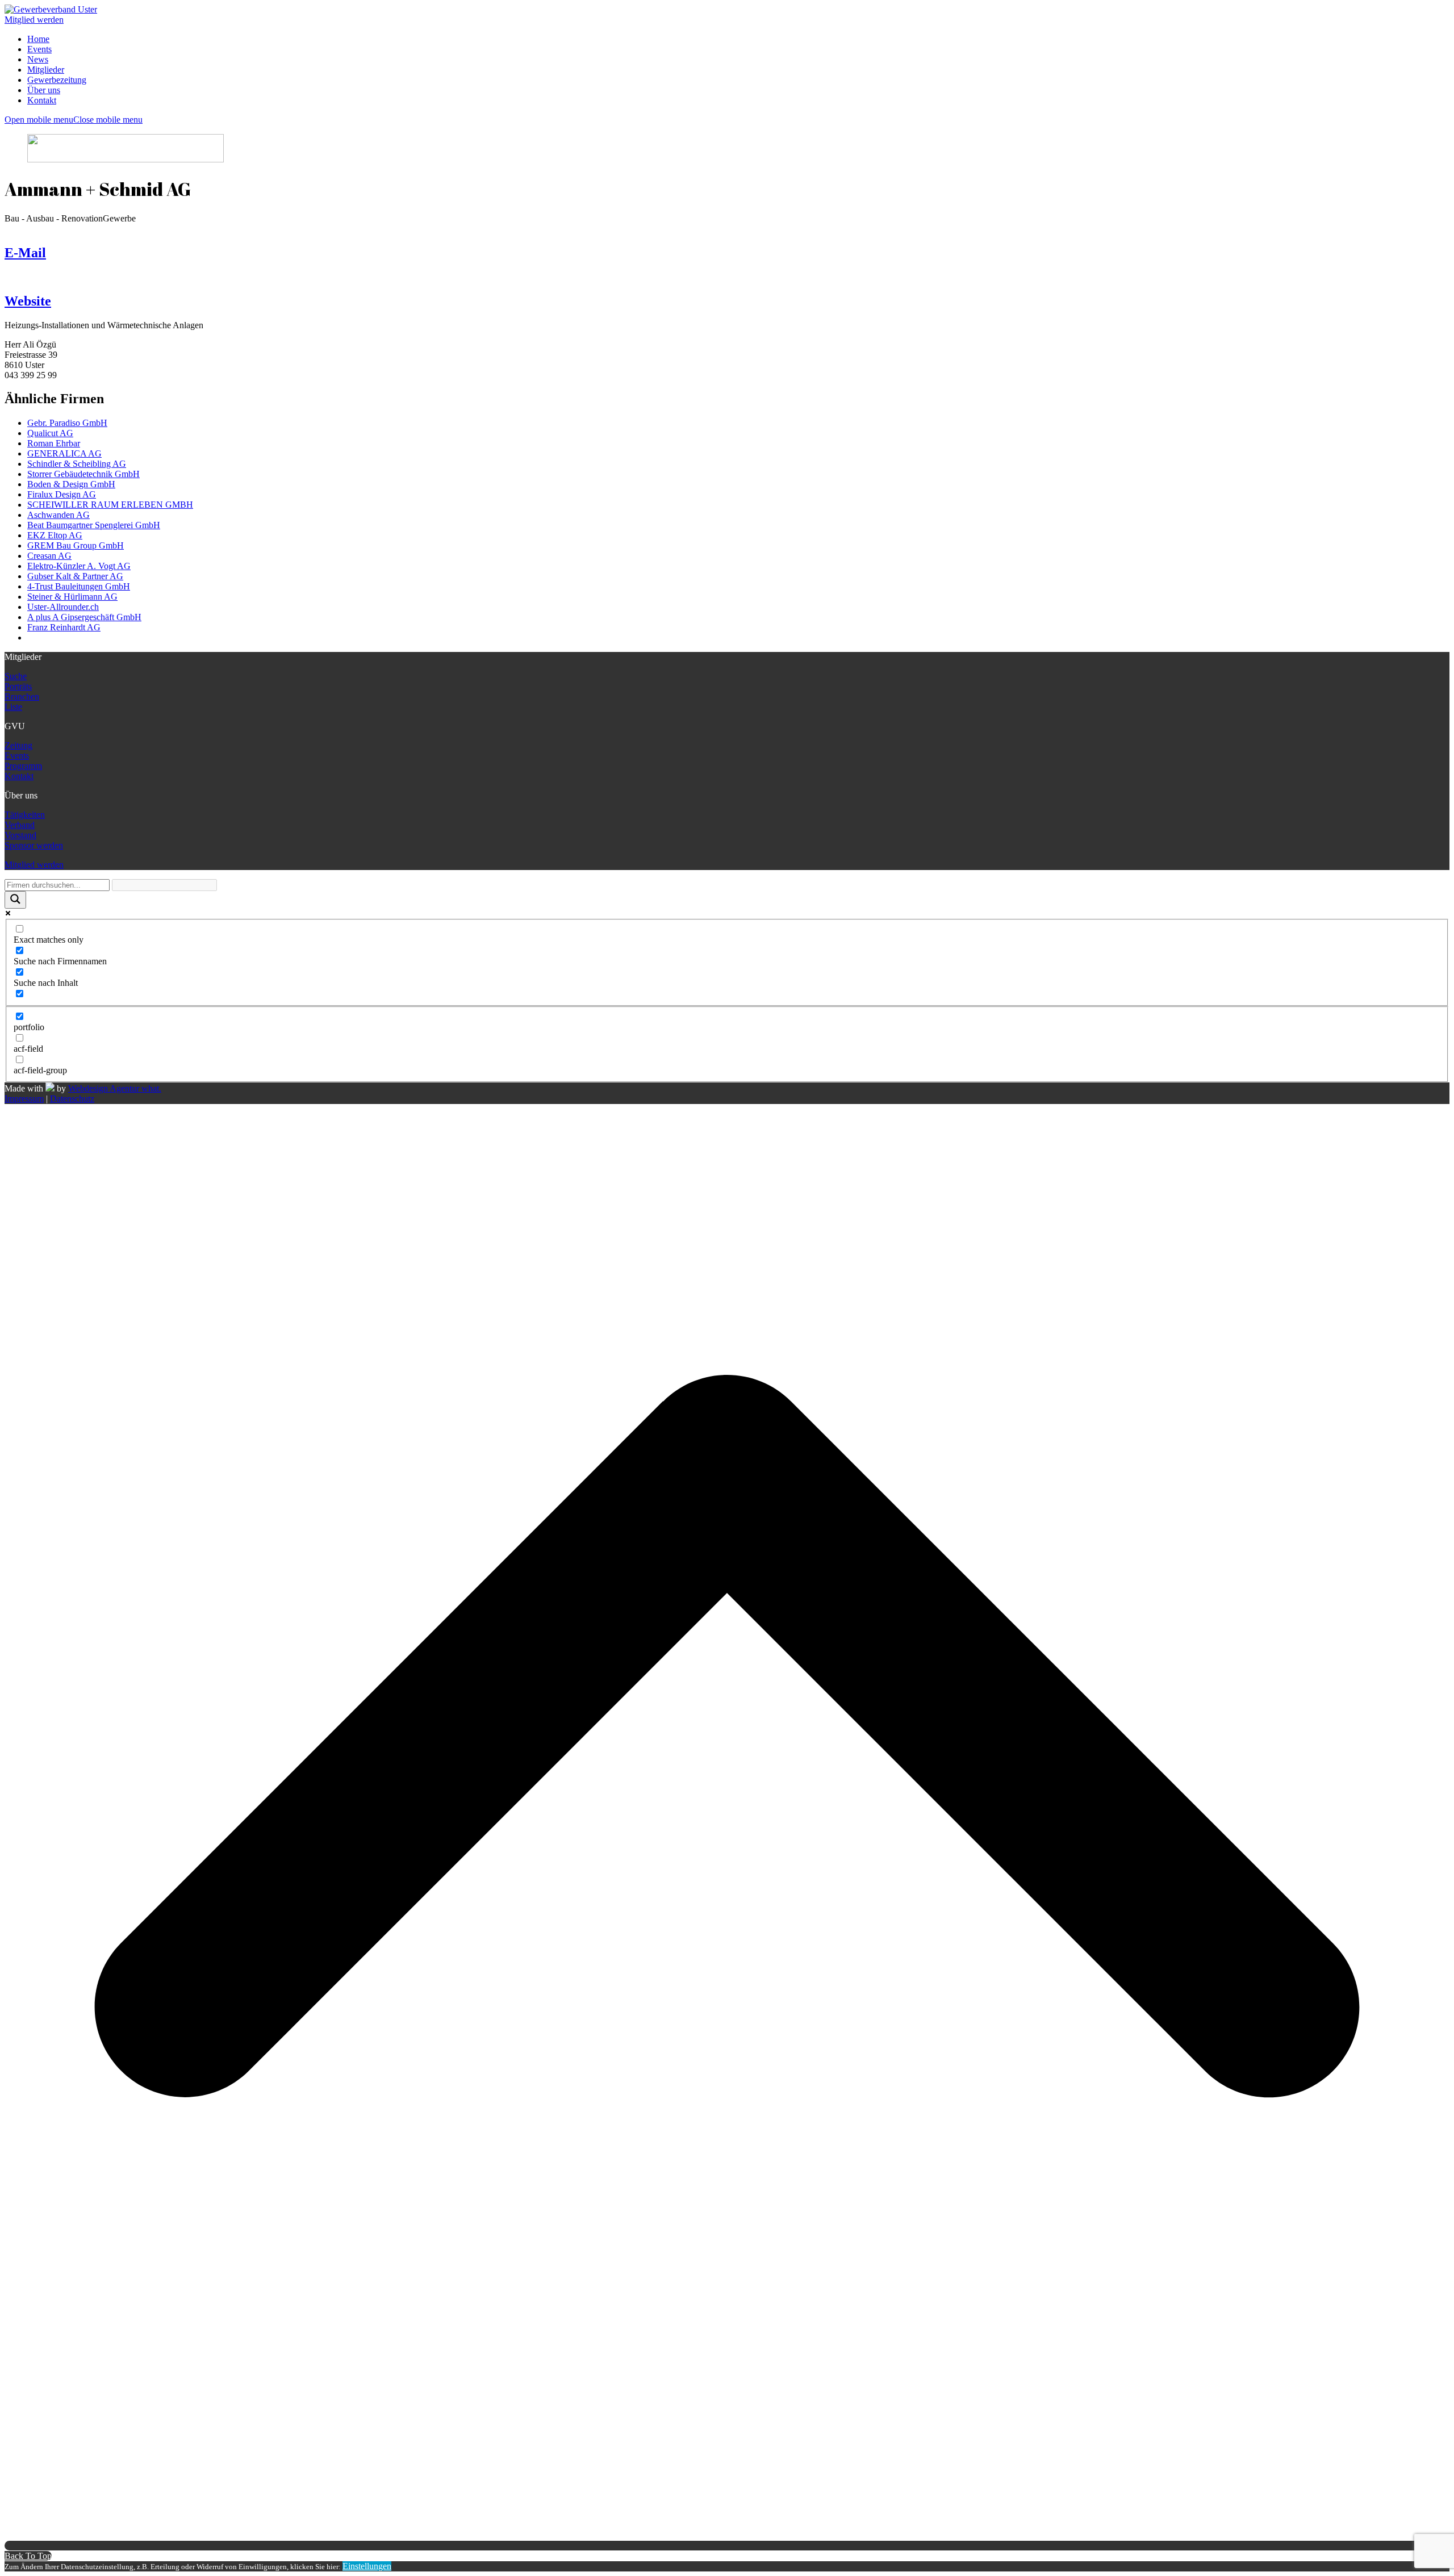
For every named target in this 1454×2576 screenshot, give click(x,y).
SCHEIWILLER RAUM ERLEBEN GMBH (110, 505)
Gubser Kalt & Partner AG (75, 576)
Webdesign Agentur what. (115, 1088)
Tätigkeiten (25, 815)
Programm (23, 766)
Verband (20, 825)
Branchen (22, 697)
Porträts (18, 686)
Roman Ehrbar (54, 443)
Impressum (24, 1099)
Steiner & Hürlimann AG (72, 597)
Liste (13, 707)
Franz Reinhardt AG (64, 627)
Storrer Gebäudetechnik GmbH (83, 474)
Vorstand (20, 835)
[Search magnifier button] (15, 900)
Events (17, 756)
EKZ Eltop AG (55, 535)
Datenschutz (72, 1099)
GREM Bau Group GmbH (76, 545)
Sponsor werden (34, 845)
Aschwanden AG (59, 515)
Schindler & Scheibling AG (77, 464)
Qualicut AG (50, 433)
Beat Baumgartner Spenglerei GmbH (94, 525)
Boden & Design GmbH (71, 484)
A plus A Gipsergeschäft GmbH (84, 617)
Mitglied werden (34, 20)
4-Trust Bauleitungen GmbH (79, 586)
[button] (74, 120)
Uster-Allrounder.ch (63, 607)
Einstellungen (367, 2566)
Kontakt (19, 776)
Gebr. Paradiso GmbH (67, 423)
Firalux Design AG (62, 494)
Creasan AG (49, 556)
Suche (16, 676)
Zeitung (18, 745)
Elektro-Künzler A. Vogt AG (79, 566)
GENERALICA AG (64, 453)
